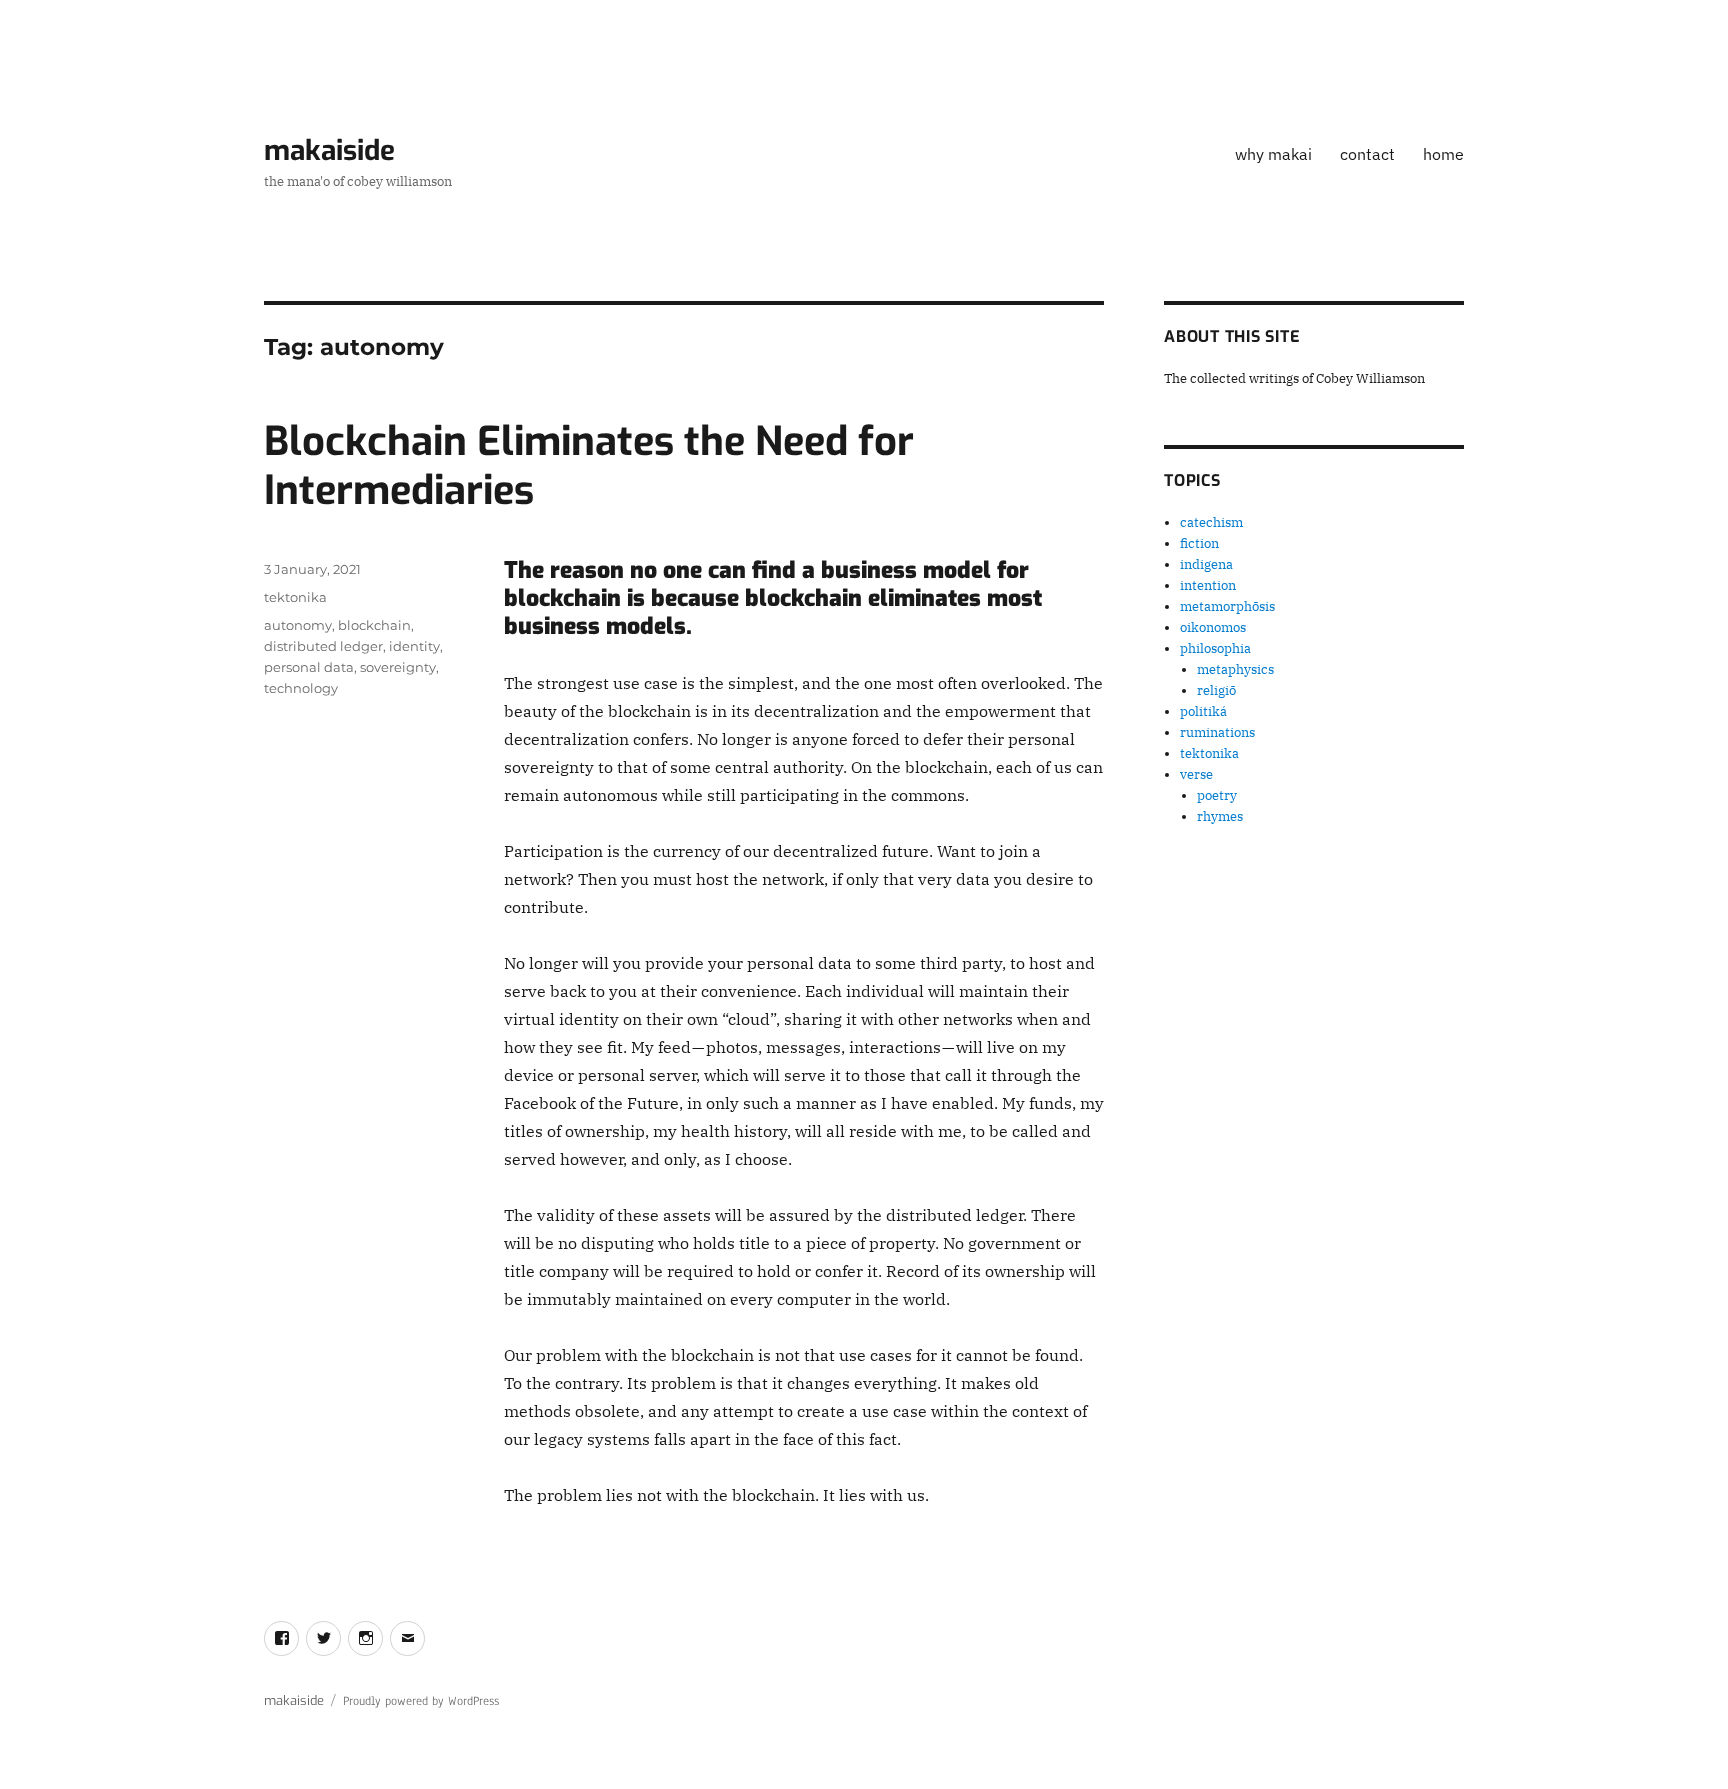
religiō (1216, 690)
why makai (1273, 154)
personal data (309, 667)
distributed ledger (323, 646)
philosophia (1215, 648)
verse (1196, 774)
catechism (1211, 522)
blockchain (374, 625)
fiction (1199, 543)
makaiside (329, 150)
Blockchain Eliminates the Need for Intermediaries (589, 466)
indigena (1206, 564)
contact (1367, 154)
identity (414, 646)
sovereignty (398, 667)
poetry (1217, 795)
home (1443, 154)
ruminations (1217, 732)
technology (301, 688)
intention (1208, 585)
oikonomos (1213, 627)
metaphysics (1235, 669)
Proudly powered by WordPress (421, 1701)
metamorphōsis (1227, 606)
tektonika (295, 597)
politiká (1203, 711)
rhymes (1220, 816)
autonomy (298, 625)
